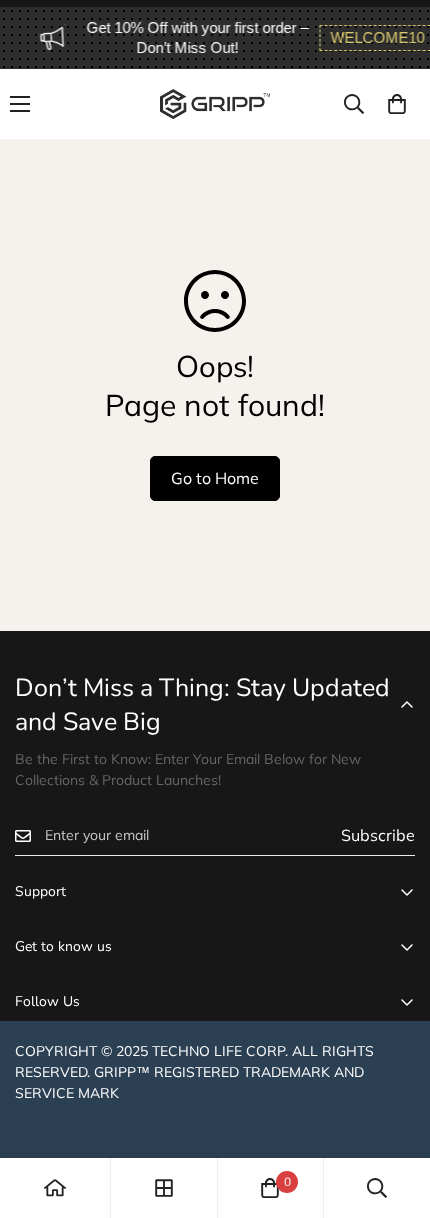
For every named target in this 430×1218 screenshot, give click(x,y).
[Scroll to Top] (394, 1112)
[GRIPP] (215, 104)
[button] (397, 104)
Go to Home (215, 478)
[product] (55, 1188)
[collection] (164, 1188)
